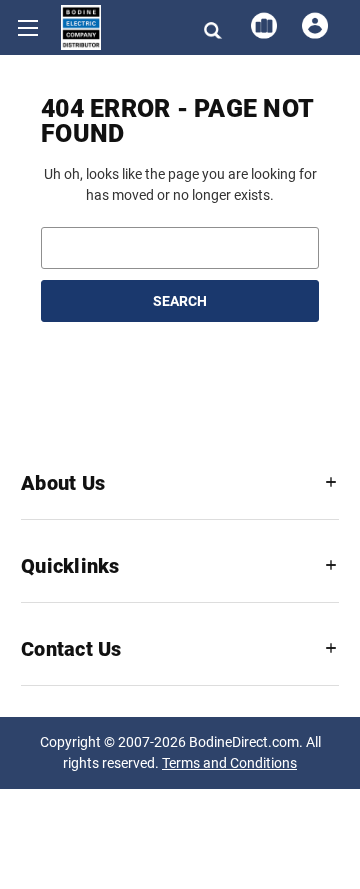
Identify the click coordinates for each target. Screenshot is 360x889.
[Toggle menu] (27, 27)
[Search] (211, 26)
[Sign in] (313, 26)
